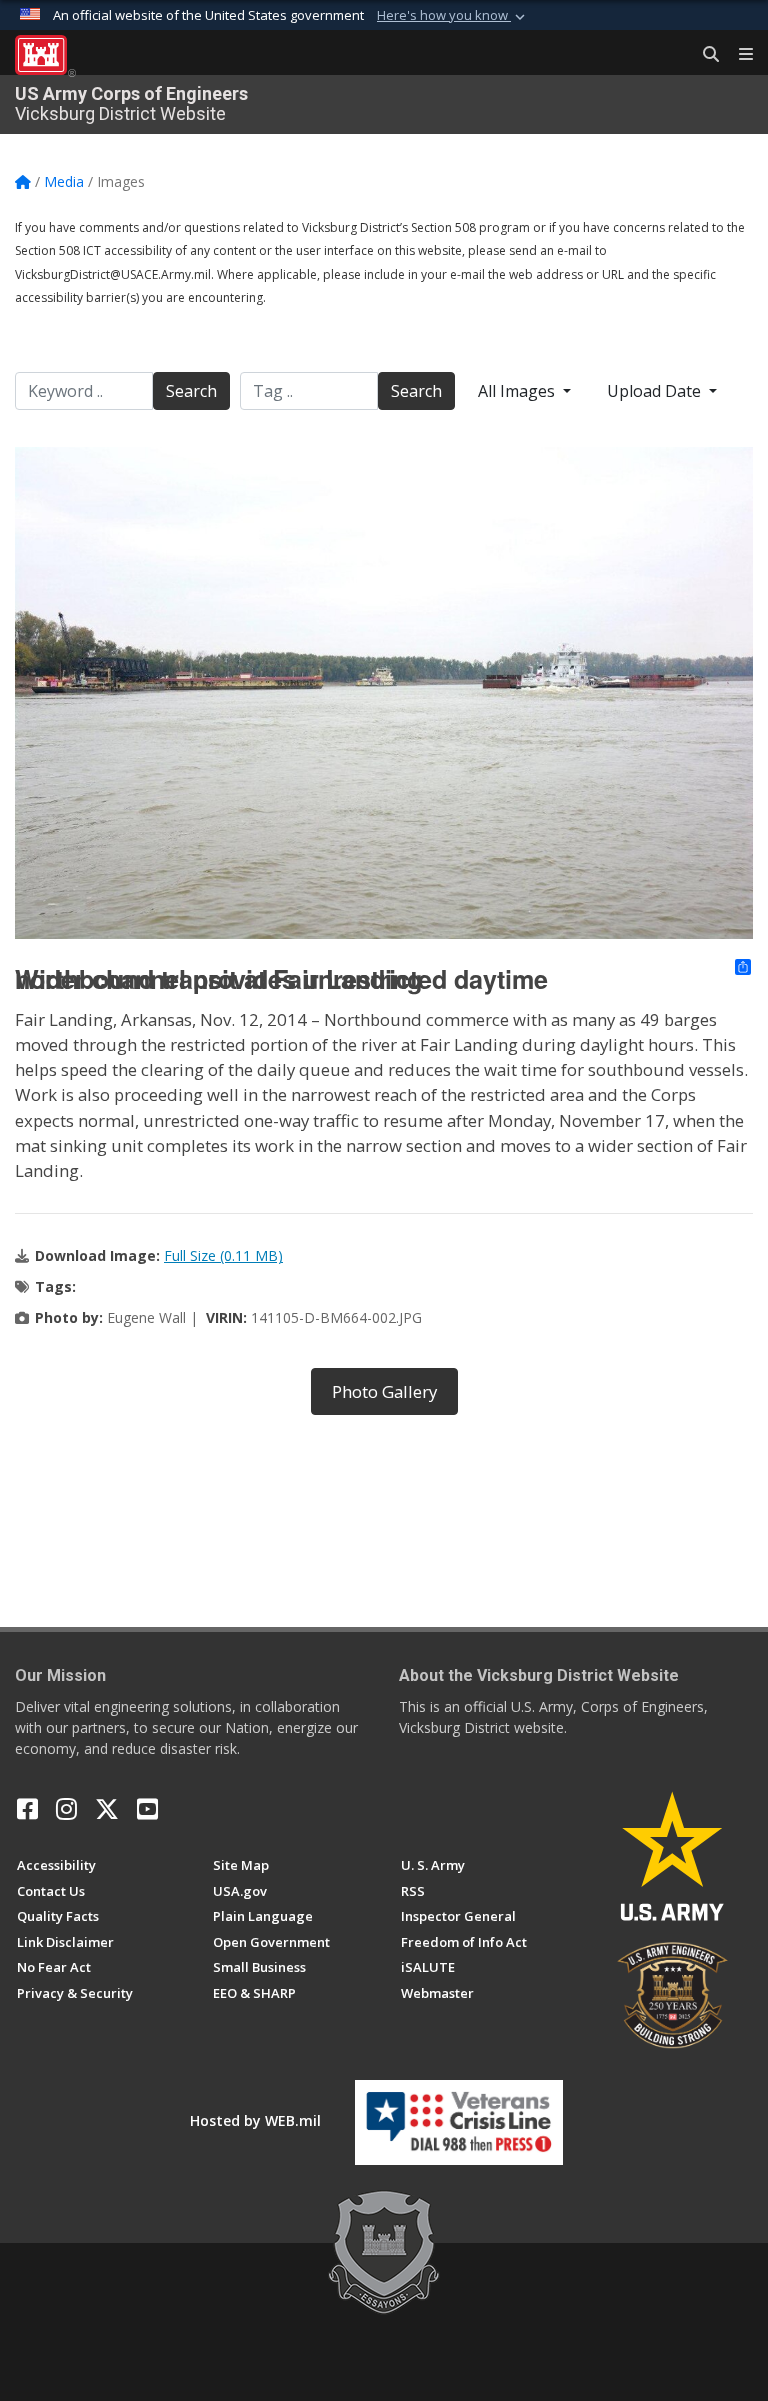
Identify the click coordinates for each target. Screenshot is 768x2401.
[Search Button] (704, 55)
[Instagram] (66, 1809)
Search (191, 391)
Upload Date (656, 391)
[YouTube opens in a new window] (147, 1809)
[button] (453, 16)
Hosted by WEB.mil (255, 2120)
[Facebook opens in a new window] (27, 1809)
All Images (518, 391)
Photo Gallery (384, 1391)
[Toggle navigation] (738, 55)
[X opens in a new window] (107, 1809)
